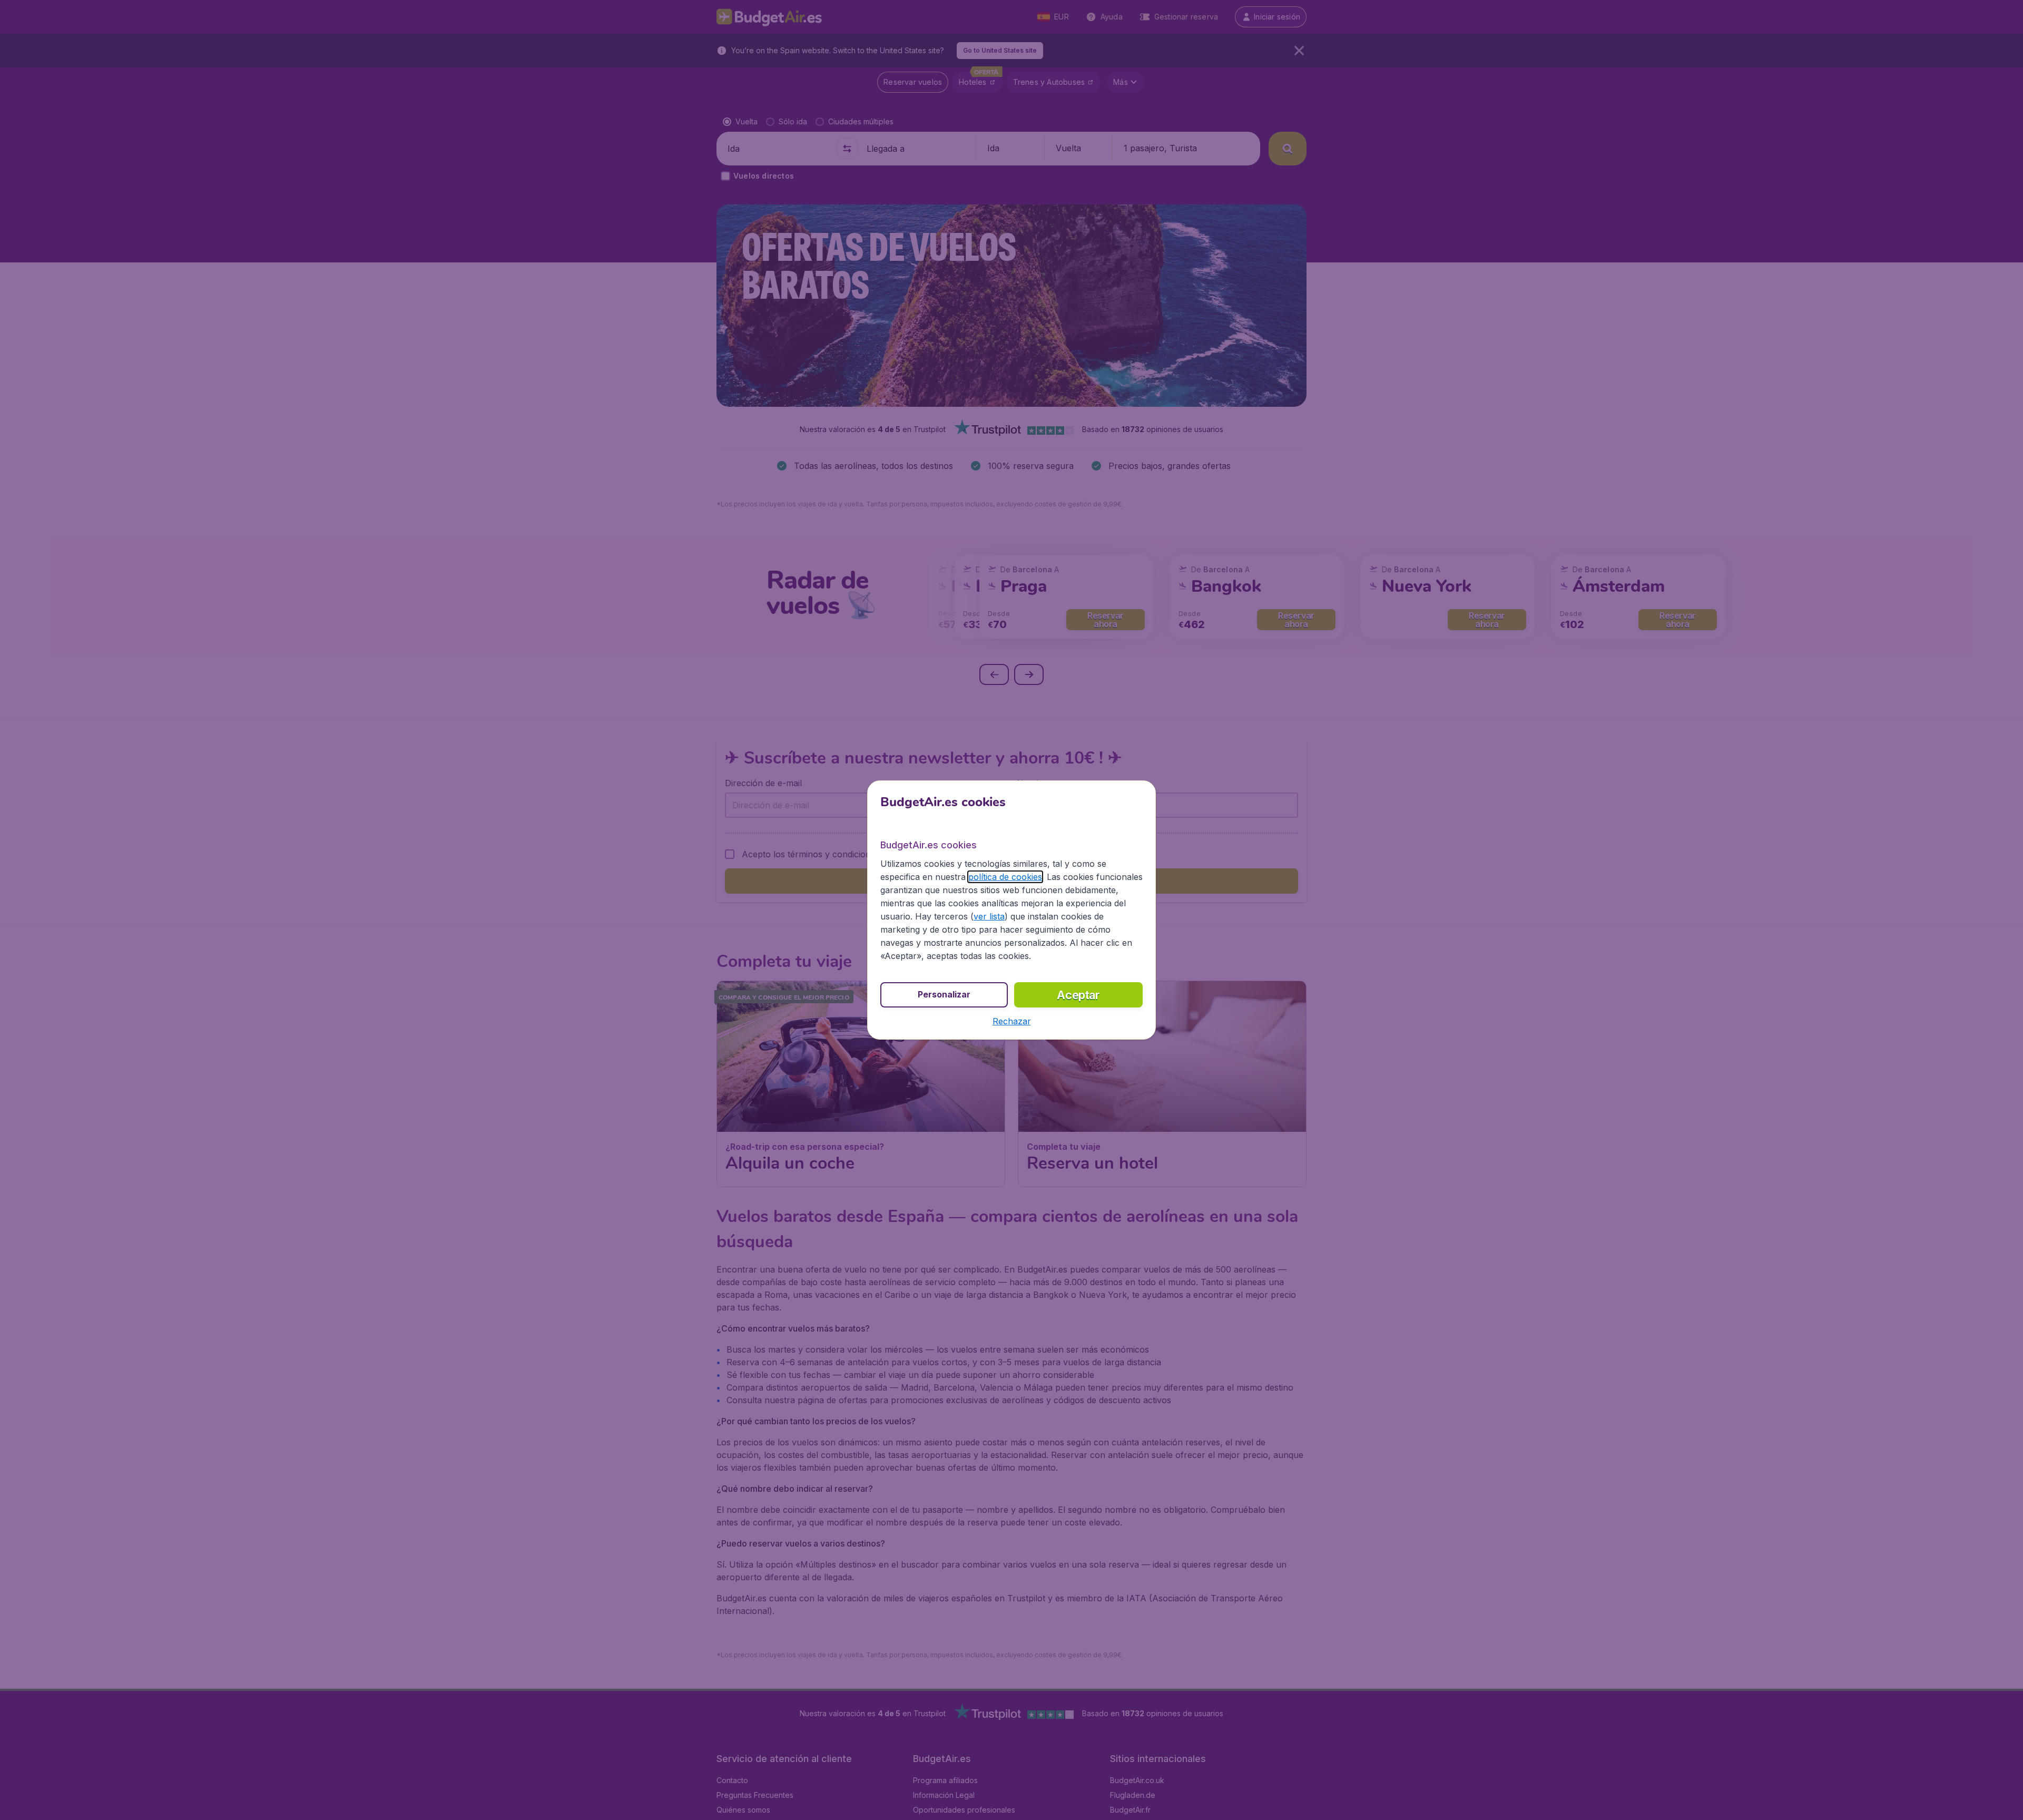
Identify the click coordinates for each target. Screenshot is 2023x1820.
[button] (1012, 1021)
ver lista (989, 916)
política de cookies (1005, 877)
